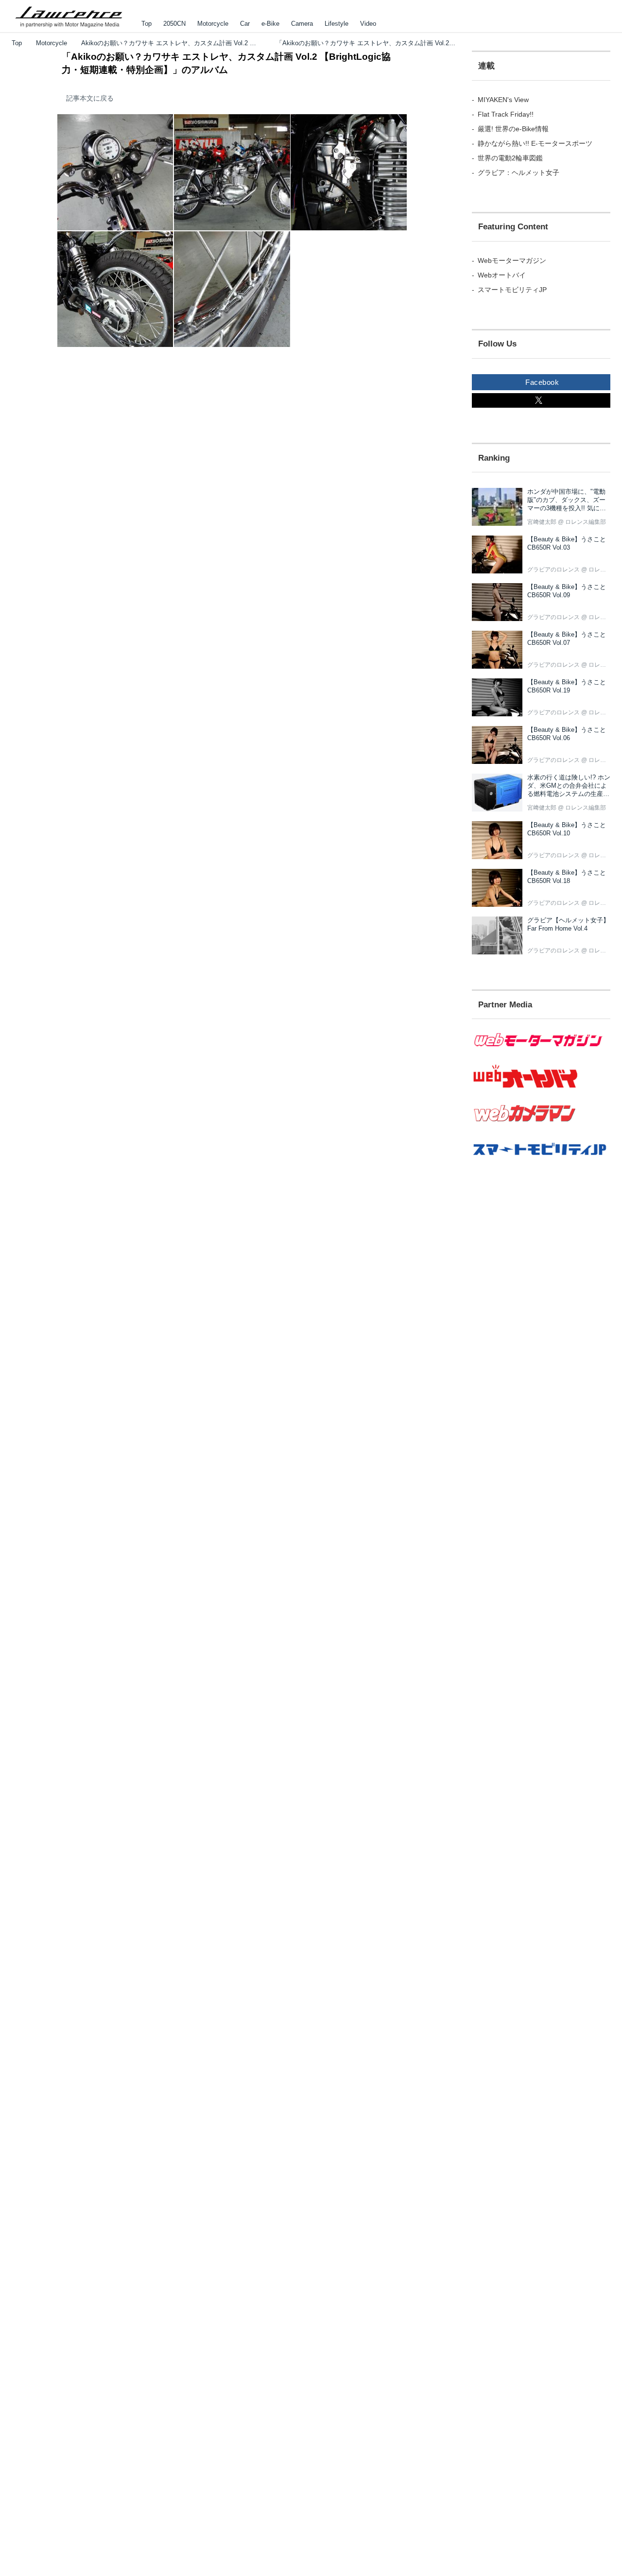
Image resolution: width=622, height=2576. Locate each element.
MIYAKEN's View (503, 100)
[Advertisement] (541, 1348)
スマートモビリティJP (512, 290)
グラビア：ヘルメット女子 (518, 173)
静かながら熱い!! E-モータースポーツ (535, 143)
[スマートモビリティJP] (541, 1161)
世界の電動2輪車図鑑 (510, 158)
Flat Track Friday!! (506, 114)
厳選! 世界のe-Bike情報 (513, 129)
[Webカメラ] (541, 1127)
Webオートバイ (502, 275)
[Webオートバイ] (541, 1088)
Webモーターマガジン (512, 260)
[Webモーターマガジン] (541, 1053)
